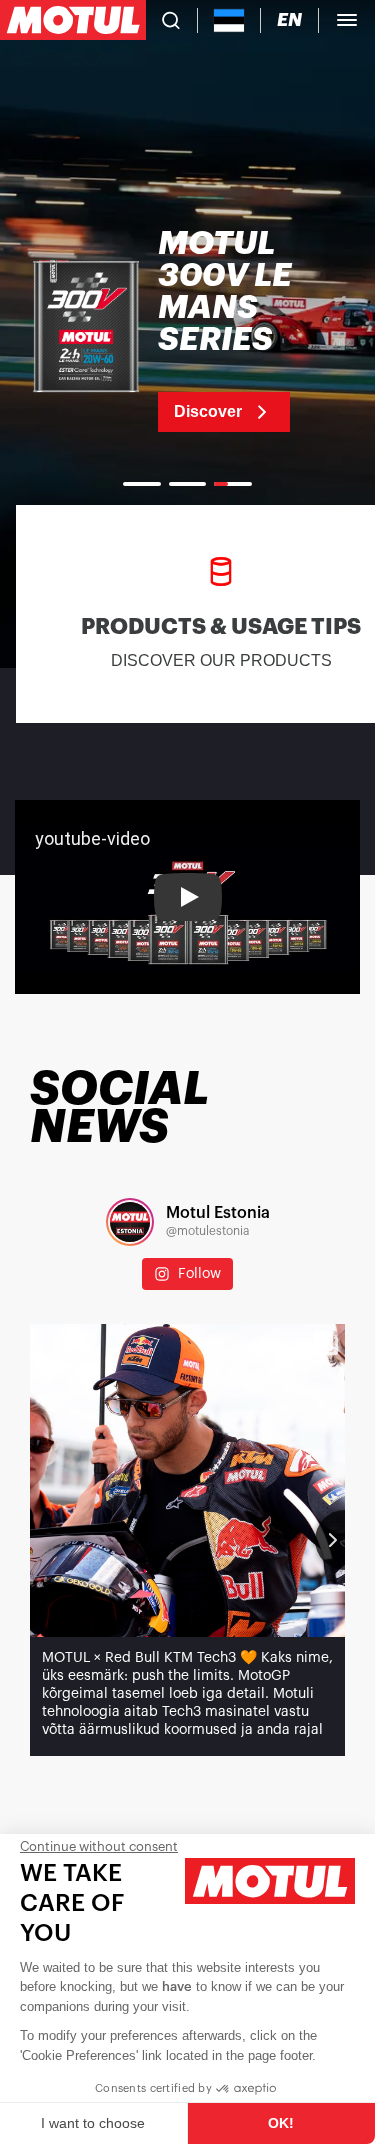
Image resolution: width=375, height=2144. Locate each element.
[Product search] (171, 20)
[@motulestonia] (130, 1222)
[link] (187, 330)
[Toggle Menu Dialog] (347, 20)
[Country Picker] (229, 20)
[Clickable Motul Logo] (73, 20)
